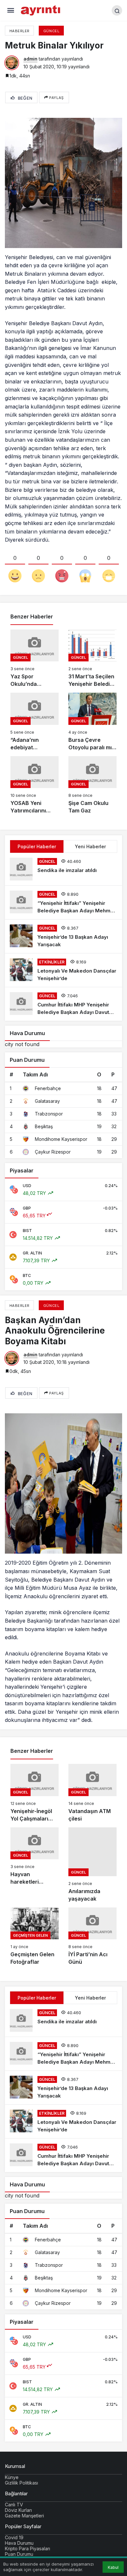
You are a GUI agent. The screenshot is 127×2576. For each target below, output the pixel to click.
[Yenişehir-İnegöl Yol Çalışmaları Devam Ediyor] (35, 1793)
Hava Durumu (19, 2543)
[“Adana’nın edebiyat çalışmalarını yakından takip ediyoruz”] (35, 722)
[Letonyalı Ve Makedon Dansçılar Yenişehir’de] (63, 970)
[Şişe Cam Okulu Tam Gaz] (92, 785)
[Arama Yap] (117, 10)
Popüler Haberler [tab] (37, 846)
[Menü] (11, 11)
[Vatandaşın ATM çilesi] (92, 1793)
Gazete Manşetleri (24, 2516)
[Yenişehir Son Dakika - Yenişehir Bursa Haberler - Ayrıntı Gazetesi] (41, 10)
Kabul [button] (113, 2567)
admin (30, 59)
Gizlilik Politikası (21, 2483)
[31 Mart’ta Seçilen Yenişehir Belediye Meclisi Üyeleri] (92, 659)
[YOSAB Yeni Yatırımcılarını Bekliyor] (35, 785)
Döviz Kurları (18, 2510)
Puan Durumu (19, 2554)
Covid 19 (14, 2537)
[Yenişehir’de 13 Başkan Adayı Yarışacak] (63, 936)
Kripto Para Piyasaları (28, 2548)
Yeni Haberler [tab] (90, 846)
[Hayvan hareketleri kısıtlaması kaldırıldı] (35, 1865)
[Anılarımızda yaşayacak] (92, 1865)
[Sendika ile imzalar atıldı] (63, 869)
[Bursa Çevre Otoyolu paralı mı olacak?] (92, 722)
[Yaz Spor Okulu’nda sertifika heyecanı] (35, 659)
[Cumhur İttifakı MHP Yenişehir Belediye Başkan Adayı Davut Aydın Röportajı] (63, 1004)
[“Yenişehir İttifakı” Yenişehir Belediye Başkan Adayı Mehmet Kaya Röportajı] (63, 902)
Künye (12, 2477)
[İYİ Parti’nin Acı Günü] (92, 1937)
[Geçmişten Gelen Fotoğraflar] (35, 1937)
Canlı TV (14, 2505)
